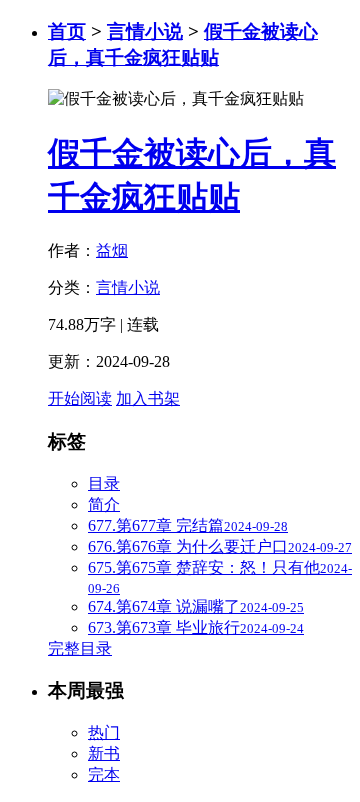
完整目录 (80, 648)
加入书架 (148, 398)
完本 (104, 774)
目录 (104, 483)
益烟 (112, 250)
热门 (104, 732)
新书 (104, 753)
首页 (67, 31)
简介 (104, 504)
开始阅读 (80, 398)
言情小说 (145, 31)
